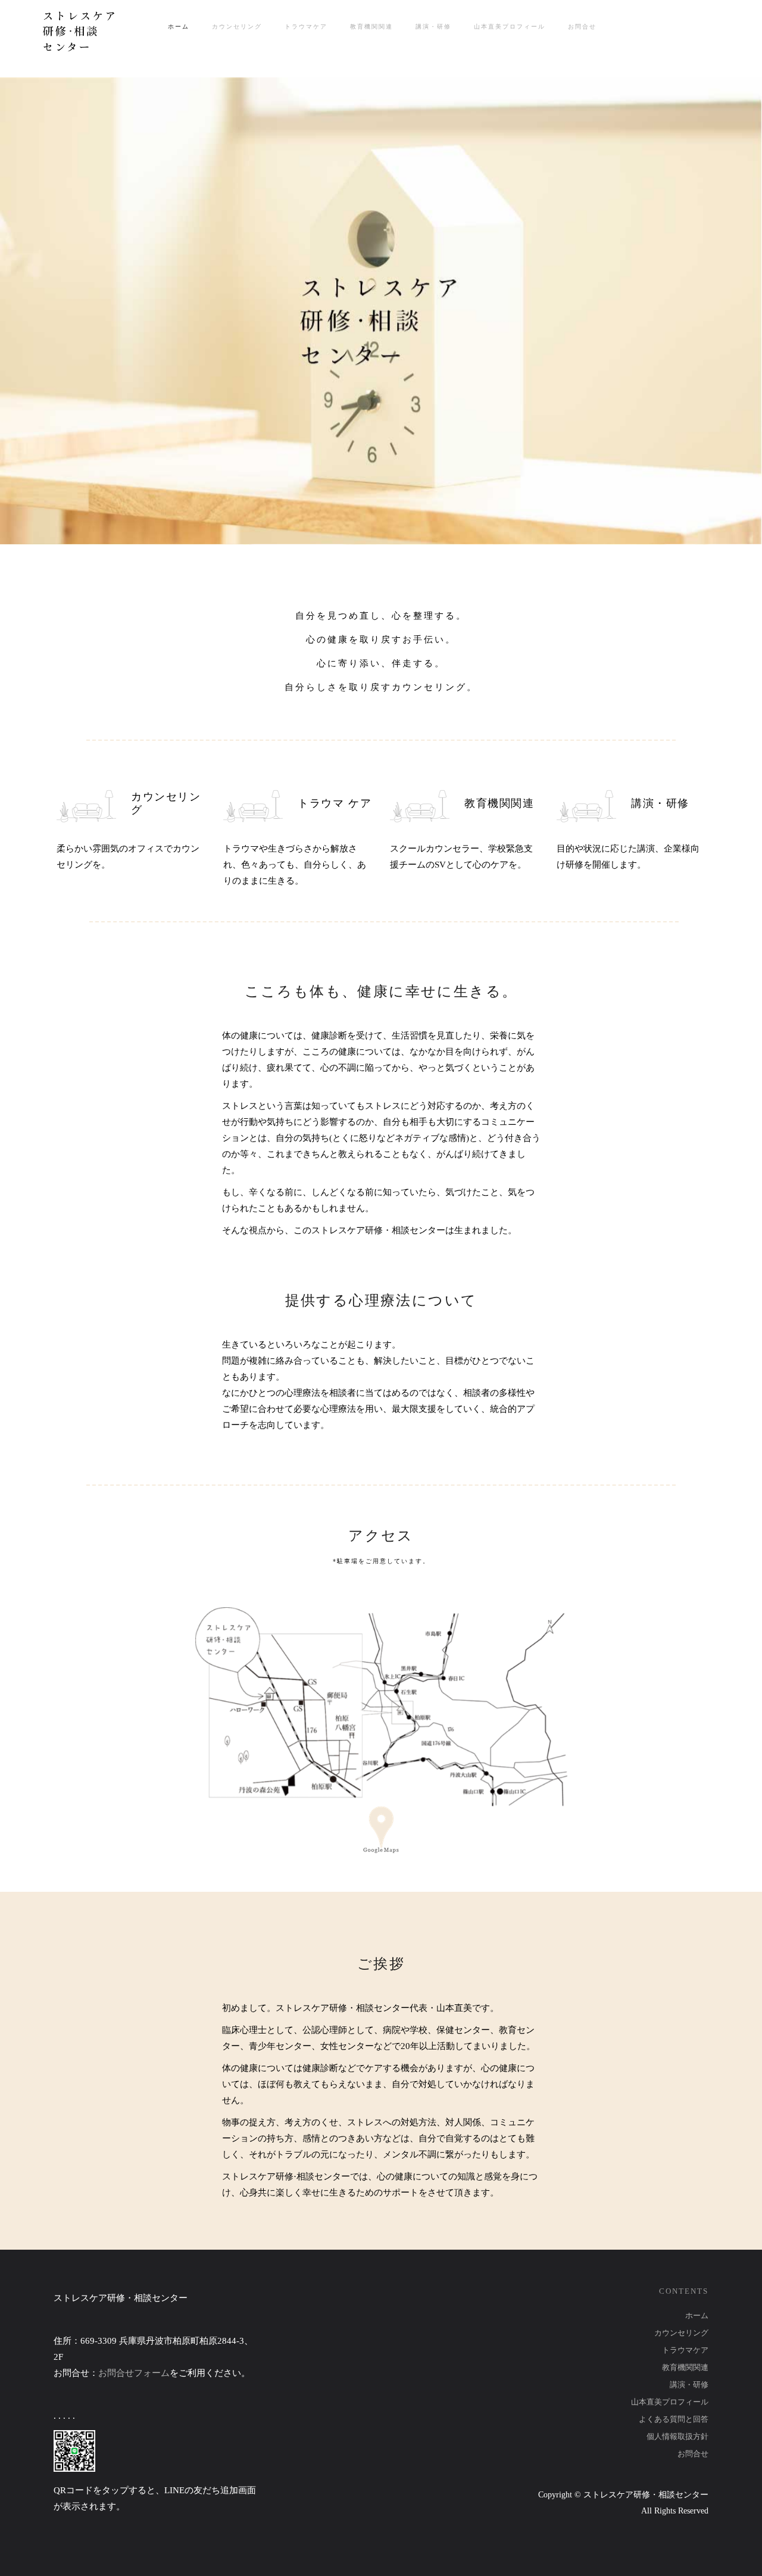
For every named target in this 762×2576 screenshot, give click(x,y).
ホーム (697, 2315)
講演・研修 (689, 2385)
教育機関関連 (685, 2367)
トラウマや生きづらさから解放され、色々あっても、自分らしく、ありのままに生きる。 (295, 865)
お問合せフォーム (134, 2373)
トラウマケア (685, 2350)
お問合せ (693, 2454)
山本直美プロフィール (670, 2402)
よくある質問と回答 (674, 2419)
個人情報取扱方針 (677, 2436)
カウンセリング (681, 2333)
